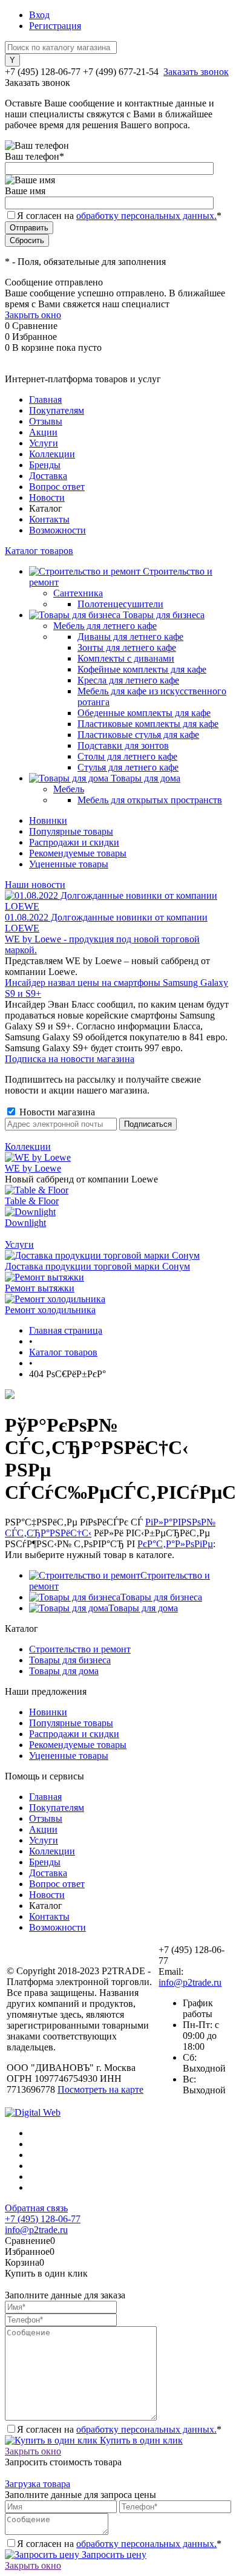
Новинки (48, 820)
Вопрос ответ (57, 487)
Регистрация (55, 26)
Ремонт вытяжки (40, 1288)
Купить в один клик (140, 2440)
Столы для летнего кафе (127, 756)
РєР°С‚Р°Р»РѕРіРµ (175, 1544)
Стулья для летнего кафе (128, 767)
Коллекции (52, 454)
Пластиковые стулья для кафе (138, 735)
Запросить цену (113, 2555)
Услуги (44, 443)
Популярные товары (71, 831)
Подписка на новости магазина (70, 1059)
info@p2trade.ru (190, 1982)
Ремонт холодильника (50, 1310)
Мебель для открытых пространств (150, 800)
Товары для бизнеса (161, 1597)
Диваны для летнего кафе (130, 637)
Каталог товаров (39, 551)
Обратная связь (36, 2208)
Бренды (45, 465)
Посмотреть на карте (100, 2089)
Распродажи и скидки (74, 842)
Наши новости (35, 885)
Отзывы (46, 421)
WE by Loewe (33, 1168)
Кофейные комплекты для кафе (142, 669)
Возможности (57, 530)
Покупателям (57, 410)
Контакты (49, 519)
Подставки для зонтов (123, 745)
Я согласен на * (119, 2429)
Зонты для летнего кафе (127, 647)
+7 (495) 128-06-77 (43, 2219)
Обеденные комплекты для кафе (144, 713)
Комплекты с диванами (126, 658)
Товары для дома (143, 1608)
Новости (47, 497)
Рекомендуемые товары (78, 853)
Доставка (48, 476)
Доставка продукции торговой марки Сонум (97, 1266)
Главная (45, 399)
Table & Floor (32, 1201)
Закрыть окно (33, 315)
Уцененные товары (69, 864)
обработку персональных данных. (146, 216)
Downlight (25, 1223)
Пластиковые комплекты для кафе (148, 724)
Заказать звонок (196, 72)
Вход (39, 15)
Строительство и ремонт (80, 1649)
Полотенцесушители (120, 604)
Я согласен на (119, 216)
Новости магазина (56, 1112)
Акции (43, 432)
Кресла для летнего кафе (128, 680)
